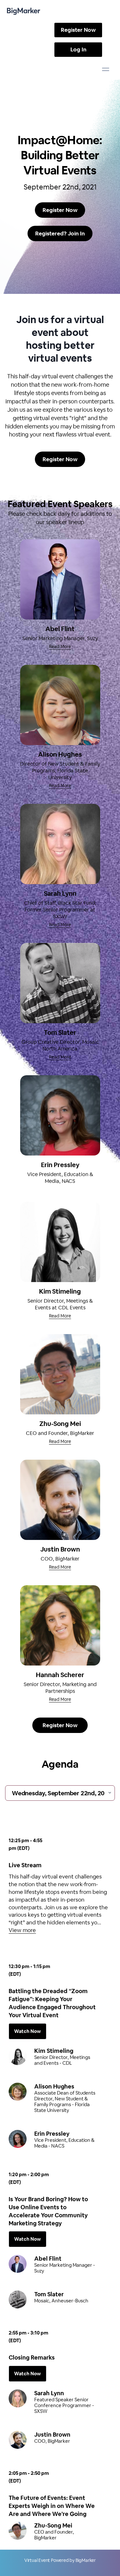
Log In (78, 49)
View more (22, 1930)
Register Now (78, 30)
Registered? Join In (60, 233)
